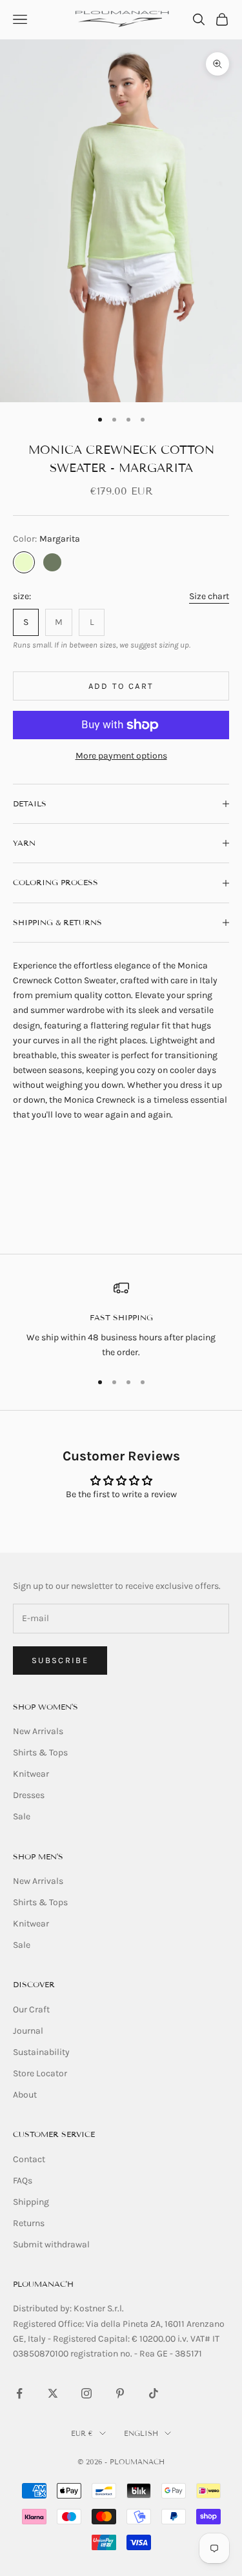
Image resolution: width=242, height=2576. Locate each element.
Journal (28, 2031)
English (141, 2433)
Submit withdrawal (51, 2244)
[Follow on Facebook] (19, 2393)
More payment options (121, 756)
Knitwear (31, 1774)
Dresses (29, 1795)
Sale (22, 1816)
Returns (29, 2223)
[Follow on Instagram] (86, 2393)
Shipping (31, 2202)
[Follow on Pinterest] (120, 2393)
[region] (121, 1320)
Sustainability (41, 2052)
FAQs (23, 2181)
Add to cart (121, 686)
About (25, 2095)
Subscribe (60, 1660)
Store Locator (40, 2073)
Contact (29, 2159)
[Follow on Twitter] (53, 2393)
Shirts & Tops (40, 1753)
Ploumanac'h (43, 2284)
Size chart (209, 596)
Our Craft (31, 2009)
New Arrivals (38, 1731)
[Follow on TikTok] (154, 2393)
